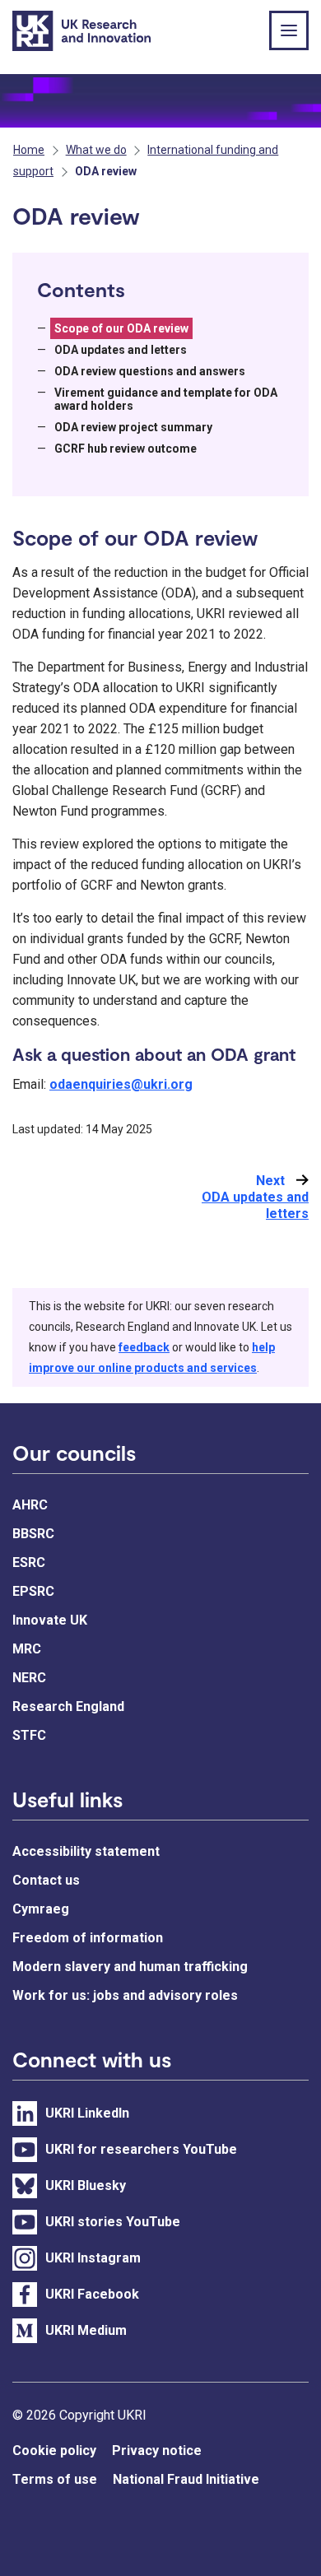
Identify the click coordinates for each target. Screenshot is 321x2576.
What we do (96, 150)
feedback (144, 1347)
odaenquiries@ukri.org (121, 1084)
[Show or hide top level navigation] (289, 30)
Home (29, 150)
